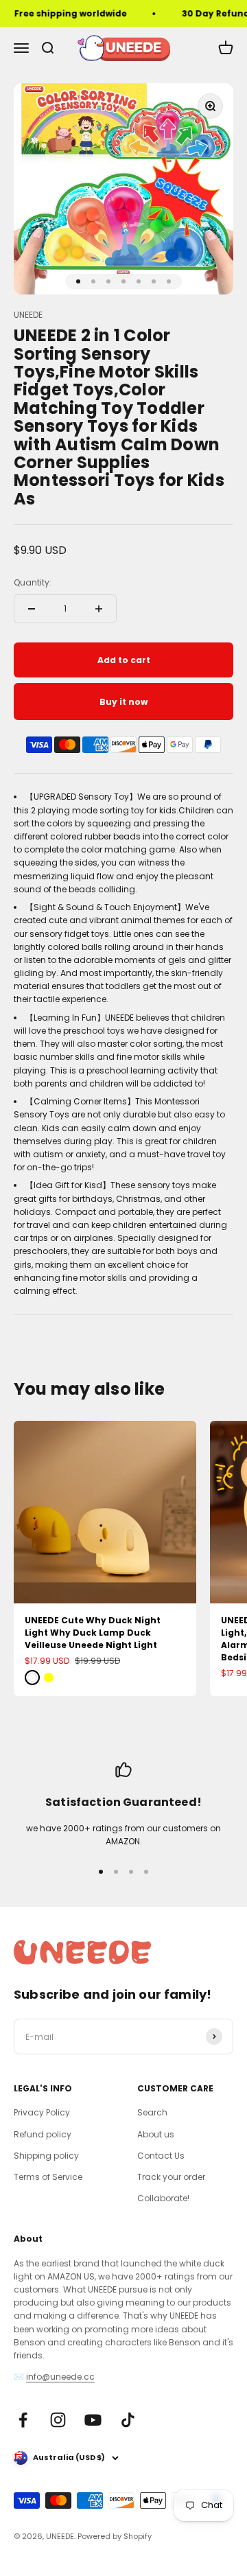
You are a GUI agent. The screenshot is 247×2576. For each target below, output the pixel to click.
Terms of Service (48, 2177)
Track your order (171, 2177)
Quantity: (33, 582)
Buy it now (123, 702)
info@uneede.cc (60, 2377)
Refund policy (43, 2134)
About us (156, 2134)
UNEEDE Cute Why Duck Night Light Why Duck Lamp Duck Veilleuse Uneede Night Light (93, 1633)
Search (152, 2112)
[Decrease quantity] (32, 609)
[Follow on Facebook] (23, 2420)
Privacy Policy (42, 2112)
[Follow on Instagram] (58, 2420)
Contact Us (161, 2156)
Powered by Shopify (115, 2536)
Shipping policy (46, 2156)
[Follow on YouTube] (93, 2420)
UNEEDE (28, 315)
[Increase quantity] (99, 609)
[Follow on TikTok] (128, 2420)
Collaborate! (163, 2198)
